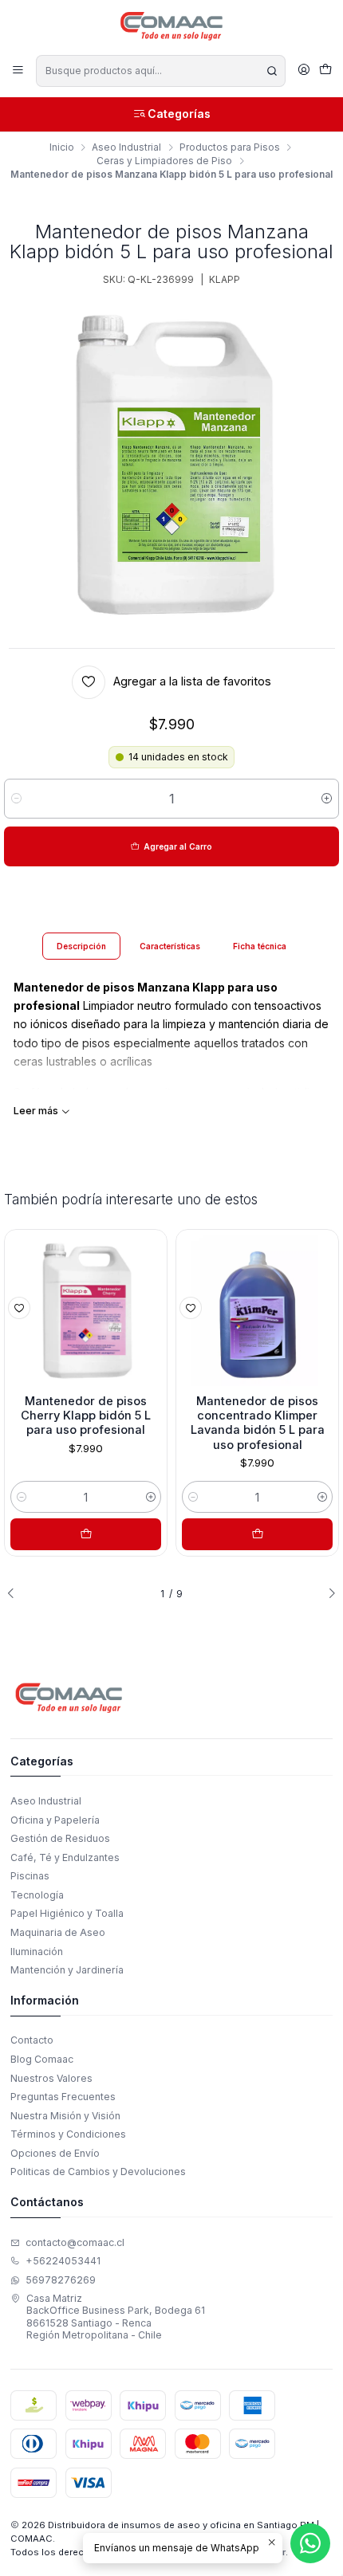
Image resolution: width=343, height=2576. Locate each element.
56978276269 (61, 2280)
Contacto (32, 2040)
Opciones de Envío (55, 2153)
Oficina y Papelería (55, 1820)
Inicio (62, 147)
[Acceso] (304, 71)
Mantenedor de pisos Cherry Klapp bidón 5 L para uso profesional (86, 1416)
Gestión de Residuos (60, 1838)
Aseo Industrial (126, 147)
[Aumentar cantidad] (327, 799)
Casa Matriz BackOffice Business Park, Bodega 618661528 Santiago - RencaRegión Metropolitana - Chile (116, 2317)
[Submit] (272, 71)
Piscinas (30, 1876)
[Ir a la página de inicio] (172, 26)
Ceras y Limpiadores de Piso (164, 161)
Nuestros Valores (51, 2078)
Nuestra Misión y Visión (65, 2116)
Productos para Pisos (230, 147)
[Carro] (325, 71)
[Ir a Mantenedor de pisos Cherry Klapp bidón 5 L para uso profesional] (86, 1311)
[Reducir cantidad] (16, 799)
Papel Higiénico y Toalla (67, 1913)
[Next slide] (327, 1594)
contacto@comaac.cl (75, 2242)
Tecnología (37, 1895)
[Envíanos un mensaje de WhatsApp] (310, 2543)
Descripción (81, 946)
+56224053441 (63, 2261)
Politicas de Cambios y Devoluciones (98, 2172)
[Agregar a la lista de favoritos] (19, 1308)
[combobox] (160, 71)
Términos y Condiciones (68, 2134)
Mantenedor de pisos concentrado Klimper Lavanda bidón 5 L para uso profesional (258, 1423)
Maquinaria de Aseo (58, 1932)
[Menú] (18, 71)
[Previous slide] (16, 1594)
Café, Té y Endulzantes (65, 1857)
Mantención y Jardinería (67, 1970)
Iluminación (37, 1952)
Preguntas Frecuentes (63, 2097)
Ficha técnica (260, 946)
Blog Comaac (42, 2059)
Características (170, 946)
